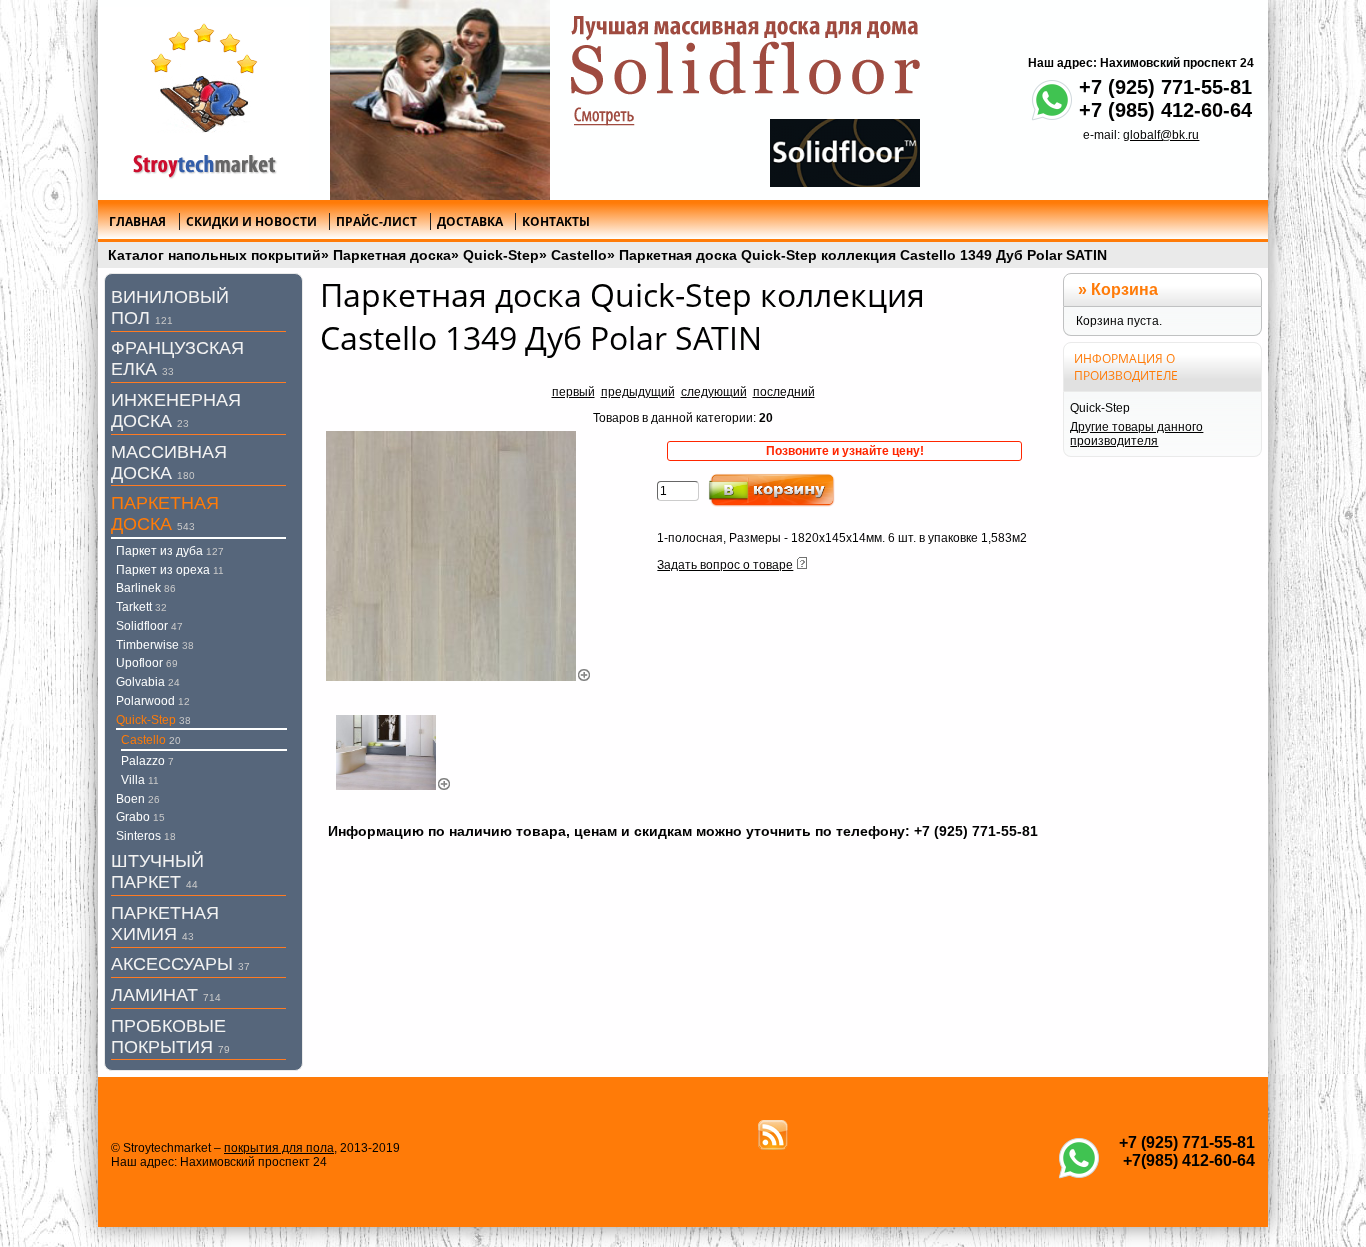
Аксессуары (180, 964)
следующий (714, 392)
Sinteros (146, 836)
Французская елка (177, 358)
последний (784, 392)
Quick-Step (501, 255)
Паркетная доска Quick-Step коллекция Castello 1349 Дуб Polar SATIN (863, 255)
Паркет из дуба (170, 551)
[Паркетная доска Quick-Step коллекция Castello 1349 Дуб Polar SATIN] (459, 677)
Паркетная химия (165, 923)
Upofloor (147, 663)
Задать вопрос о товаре (725, 565)
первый (573, 392)
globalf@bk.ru (1161, 135)
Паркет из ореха (170, 570)
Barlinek (146, 588)
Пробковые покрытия (170, 1036)
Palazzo (147, 761)
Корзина (1124, 289)
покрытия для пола (279, 1148)
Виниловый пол (170, 307)
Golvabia (148, 682)
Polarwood (153, 701)
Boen (138, 799)
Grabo (140, 817)
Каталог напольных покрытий (214, 255)
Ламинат (166, 995)
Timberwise (155, 645)
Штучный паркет (157, 871)
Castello (579, 255)
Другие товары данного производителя (1136, 434)
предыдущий (638, 392)
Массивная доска (169, 462)
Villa (140, 780)
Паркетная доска (392, 255)
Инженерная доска (176, 410)
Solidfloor (149, 626)
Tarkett (141, 607)
